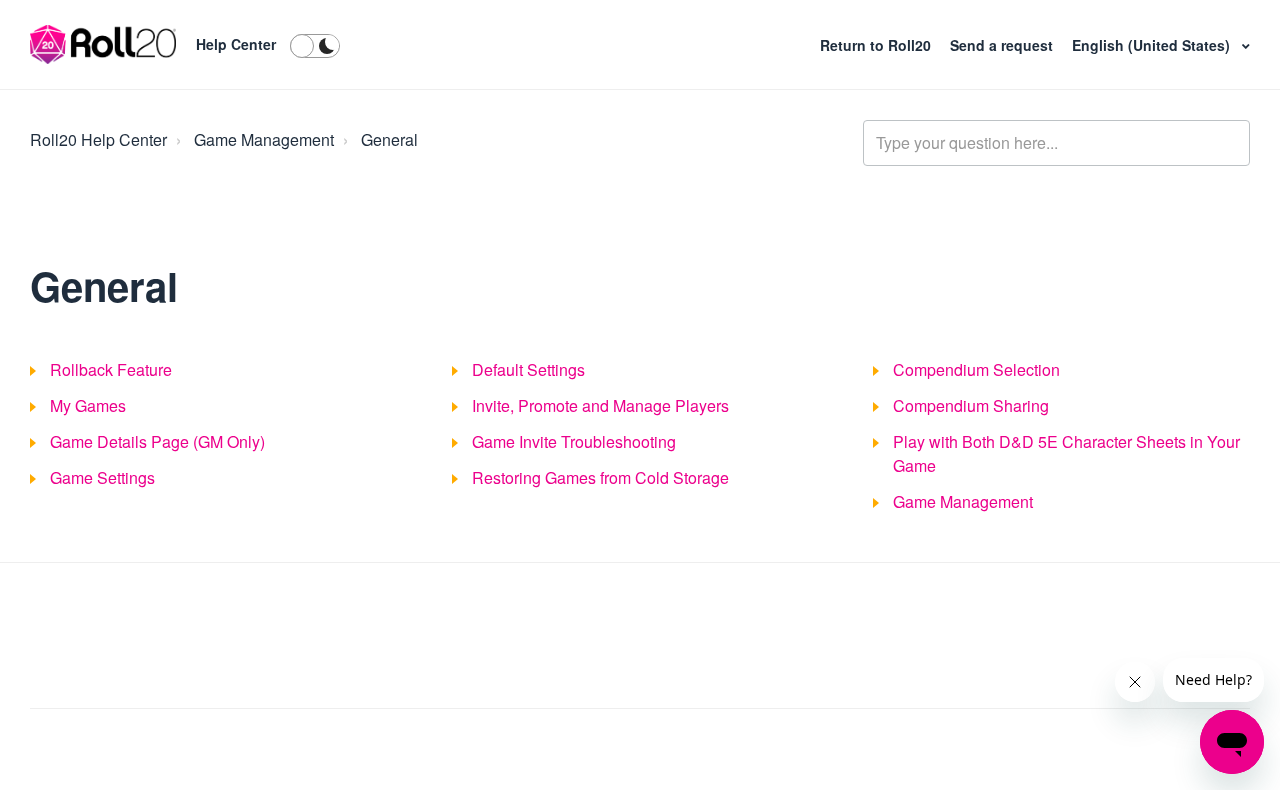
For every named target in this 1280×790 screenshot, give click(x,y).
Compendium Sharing (971, 405)
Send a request (1003, 45)
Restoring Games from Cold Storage (600, 477)
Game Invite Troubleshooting (574, 441)
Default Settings (528, 369)
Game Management (264, 139)
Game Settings (102, 477)
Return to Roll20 (877, 45)
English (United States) (1153, 45)
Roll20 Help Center (98, 139)
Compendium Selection (976, 369)
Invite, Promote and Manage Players (600, 405)
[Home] (103, 45)
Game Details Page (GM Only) (157, 441)
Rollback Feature (111, 369)
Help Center (236, 44)
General (389, 139)
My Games (88, 405)
